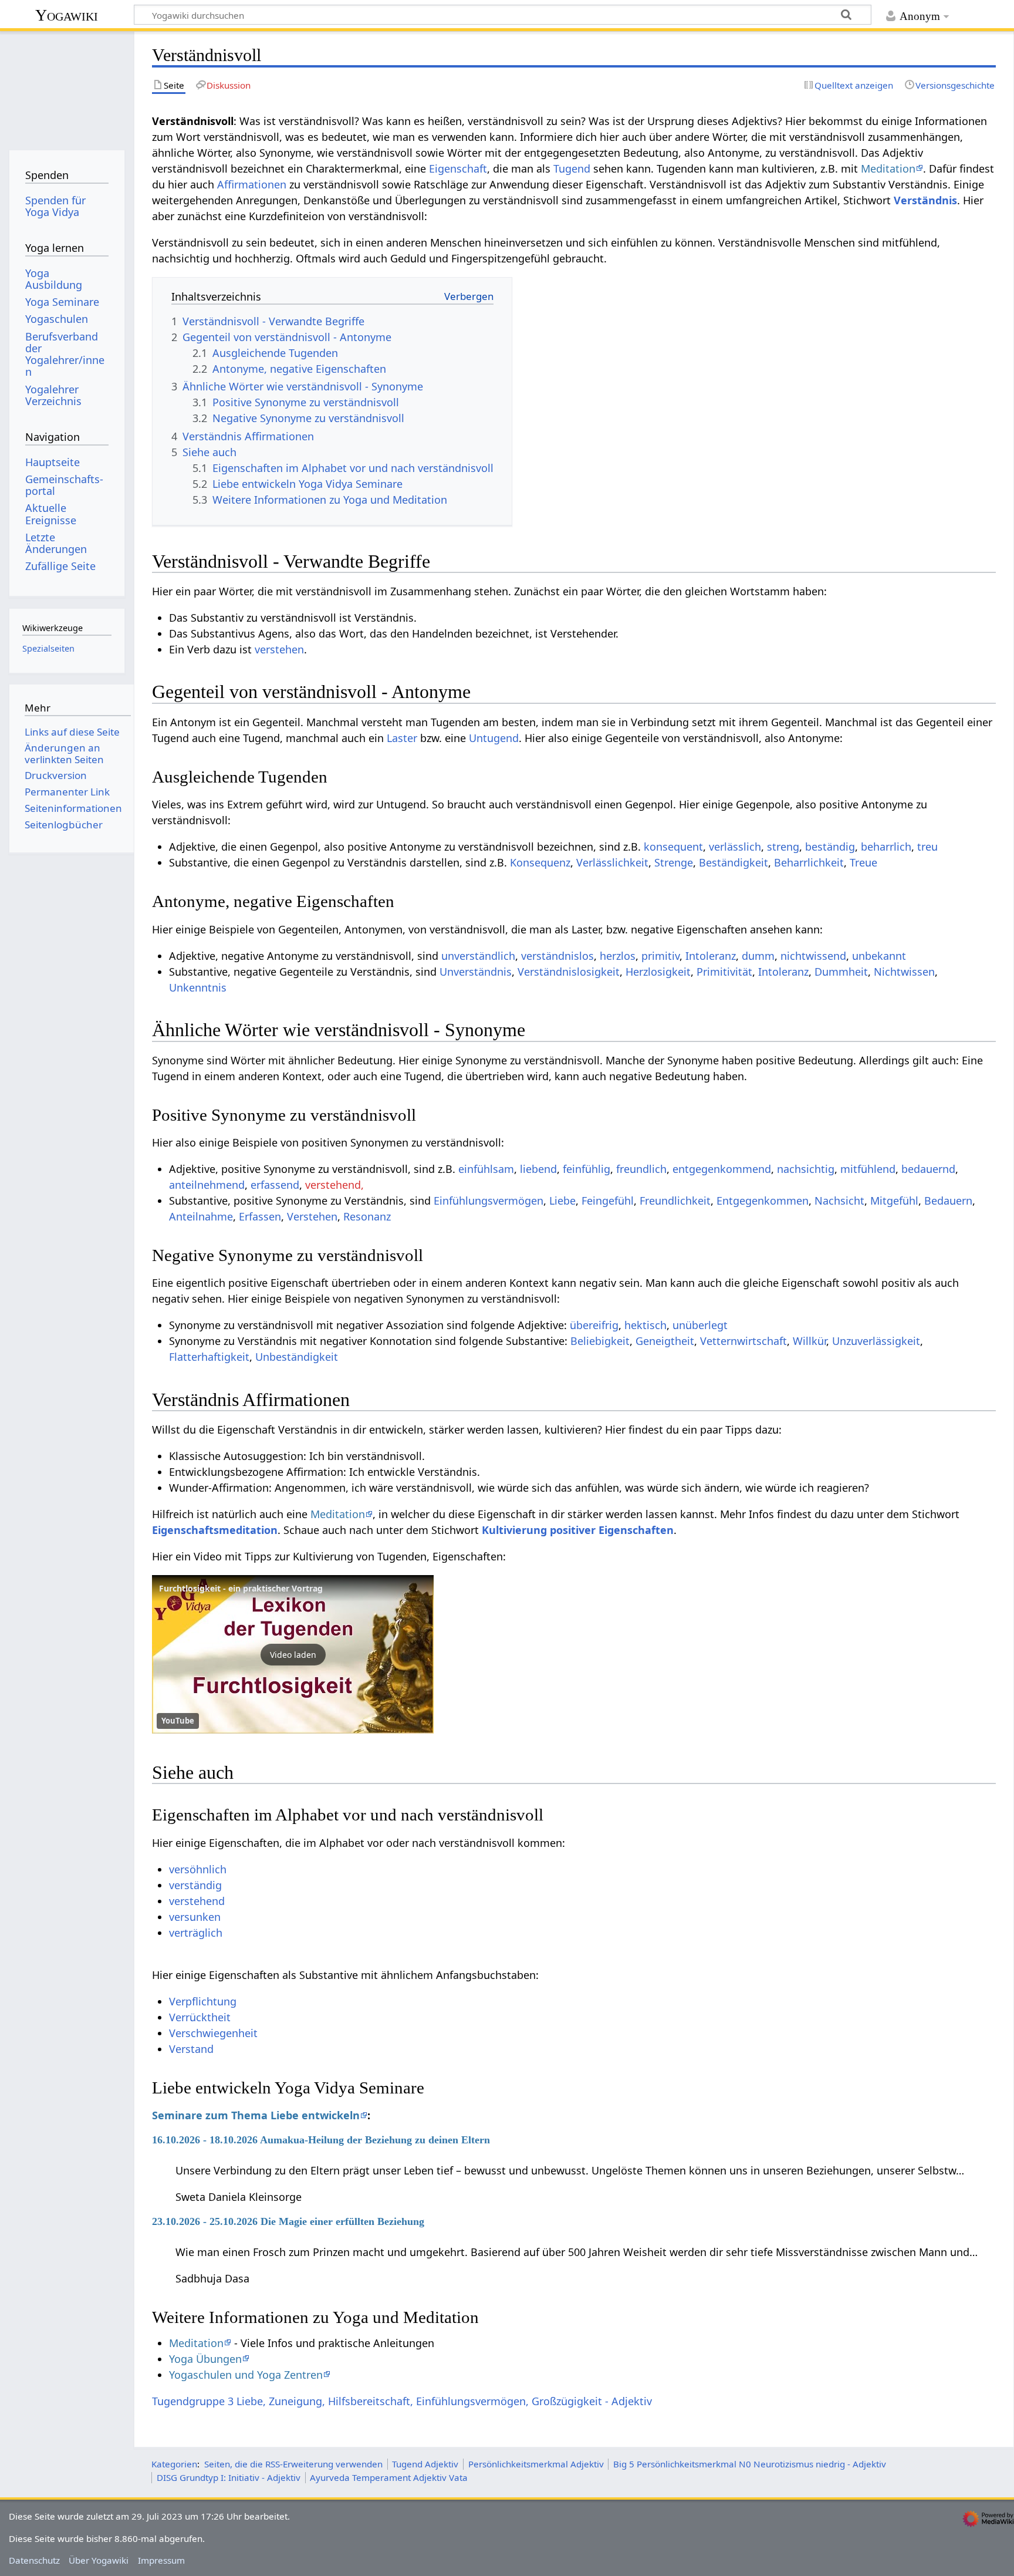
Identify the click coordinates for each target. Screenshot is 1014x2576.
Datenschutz (34, 2560)
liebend (538, 1169)
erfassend (275, 1185)
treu (927, 847)
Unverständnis (476, 972)
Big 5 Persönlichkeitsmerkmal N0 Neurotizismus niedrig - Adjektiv (750, 2464)
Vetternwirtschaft (743, 1341)
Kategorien (174, 2464)
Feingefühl (608, 1201)
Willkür (809, 1341)
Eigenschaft (458, 168)
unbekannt (879, 956)
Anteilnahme (201, 1216)
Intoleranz (711, 956)
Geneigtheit (665, 1341)
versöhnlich (198, 1869)
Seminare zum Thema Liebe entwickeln (256, 2115)
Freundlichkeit (675, 1201)
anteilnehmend (207, 1185)
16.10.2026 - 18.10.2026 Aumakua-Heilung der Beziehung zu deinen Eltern (321, 2140)
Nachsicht (839, 1201)
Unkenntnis (198, 987)
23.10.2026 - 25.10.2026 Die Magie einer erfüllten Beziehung (288, 2221)
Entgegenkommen (763, 1201)
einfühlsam (486, 1169)
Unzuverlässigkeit (876, 1341)
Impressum (161, 2560)
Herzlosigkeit (658, 972)
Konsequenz (540, 862)
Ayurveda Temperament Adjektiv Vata (389, 2477)
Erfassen (260, 1216)
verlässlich (735, 847)
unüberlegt (700, 1325)
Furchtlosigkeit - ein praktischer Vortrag (241, 1588)
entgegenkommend (722, 1169)
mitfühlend (868, 1169)
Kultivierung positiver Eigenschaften (578, 1530)
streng (783, 847)
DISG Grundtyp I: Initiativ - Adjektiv (229, 2477)
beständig (830, 847)
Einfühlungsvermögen (489, 1201)
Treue (863, 862)
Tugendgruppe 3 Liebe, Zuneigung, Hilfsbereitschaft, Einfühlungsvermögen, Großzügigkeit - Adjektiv (402, 2401)
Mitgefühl (894, 1201)
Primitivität (724, 972)
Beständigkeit (734, 862)
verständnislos (557, 956)
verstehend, (334, 1185)
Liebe (562, 1201)
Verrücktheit (200, 2017)
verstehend (197, 1901)
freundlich (641, 1169)
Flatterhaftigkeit (209, 1357)
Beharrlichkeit (809, 862)
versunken (195, 1917)
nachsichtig (806, 1169)
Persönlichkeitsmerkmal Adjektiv (536, 2464)
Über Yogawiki (99, 2560)
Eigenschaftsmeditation (215, 1530)
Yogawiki (67, 15)
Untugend (494, 738)
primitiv (660, 956)
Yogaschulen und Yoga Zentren (246, 2375)
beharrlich (886, 847)
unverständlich (478, 956)
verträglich (196, 1933)
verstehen (279, 649)
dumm (758, 956)
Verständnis (925, 200)
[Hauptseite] (67, 87)
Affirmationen (252, 184)
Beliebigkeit (600, 1341)
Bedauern (948, 1201)
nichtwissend (813, 956)
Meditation (888, 168)
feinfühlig (587, 1169)
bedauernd (928, 1169)
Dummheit (841, 972)
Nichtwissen (904, 972)
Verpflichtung (203, 2001)
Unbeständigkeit (297, 1357)
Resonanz (367, 1216)
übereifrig (594, 1325)
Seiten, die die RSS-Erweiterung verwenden (293, 2464)
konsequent (673, 847)
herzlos (618, 956)
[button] (293, 1654)
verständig (195, 1885)
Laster (402, 738)
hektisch (645, 1325)
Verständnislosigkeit (569, 972)
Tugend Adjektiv (425, 2464)
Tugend (572, 168)
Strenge (674, 862)
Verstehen (312, 1216)
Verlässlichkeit (612, 862)
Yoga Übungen (205, 2359)
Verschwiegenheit (213, 2033)
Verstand (191, 2049)
